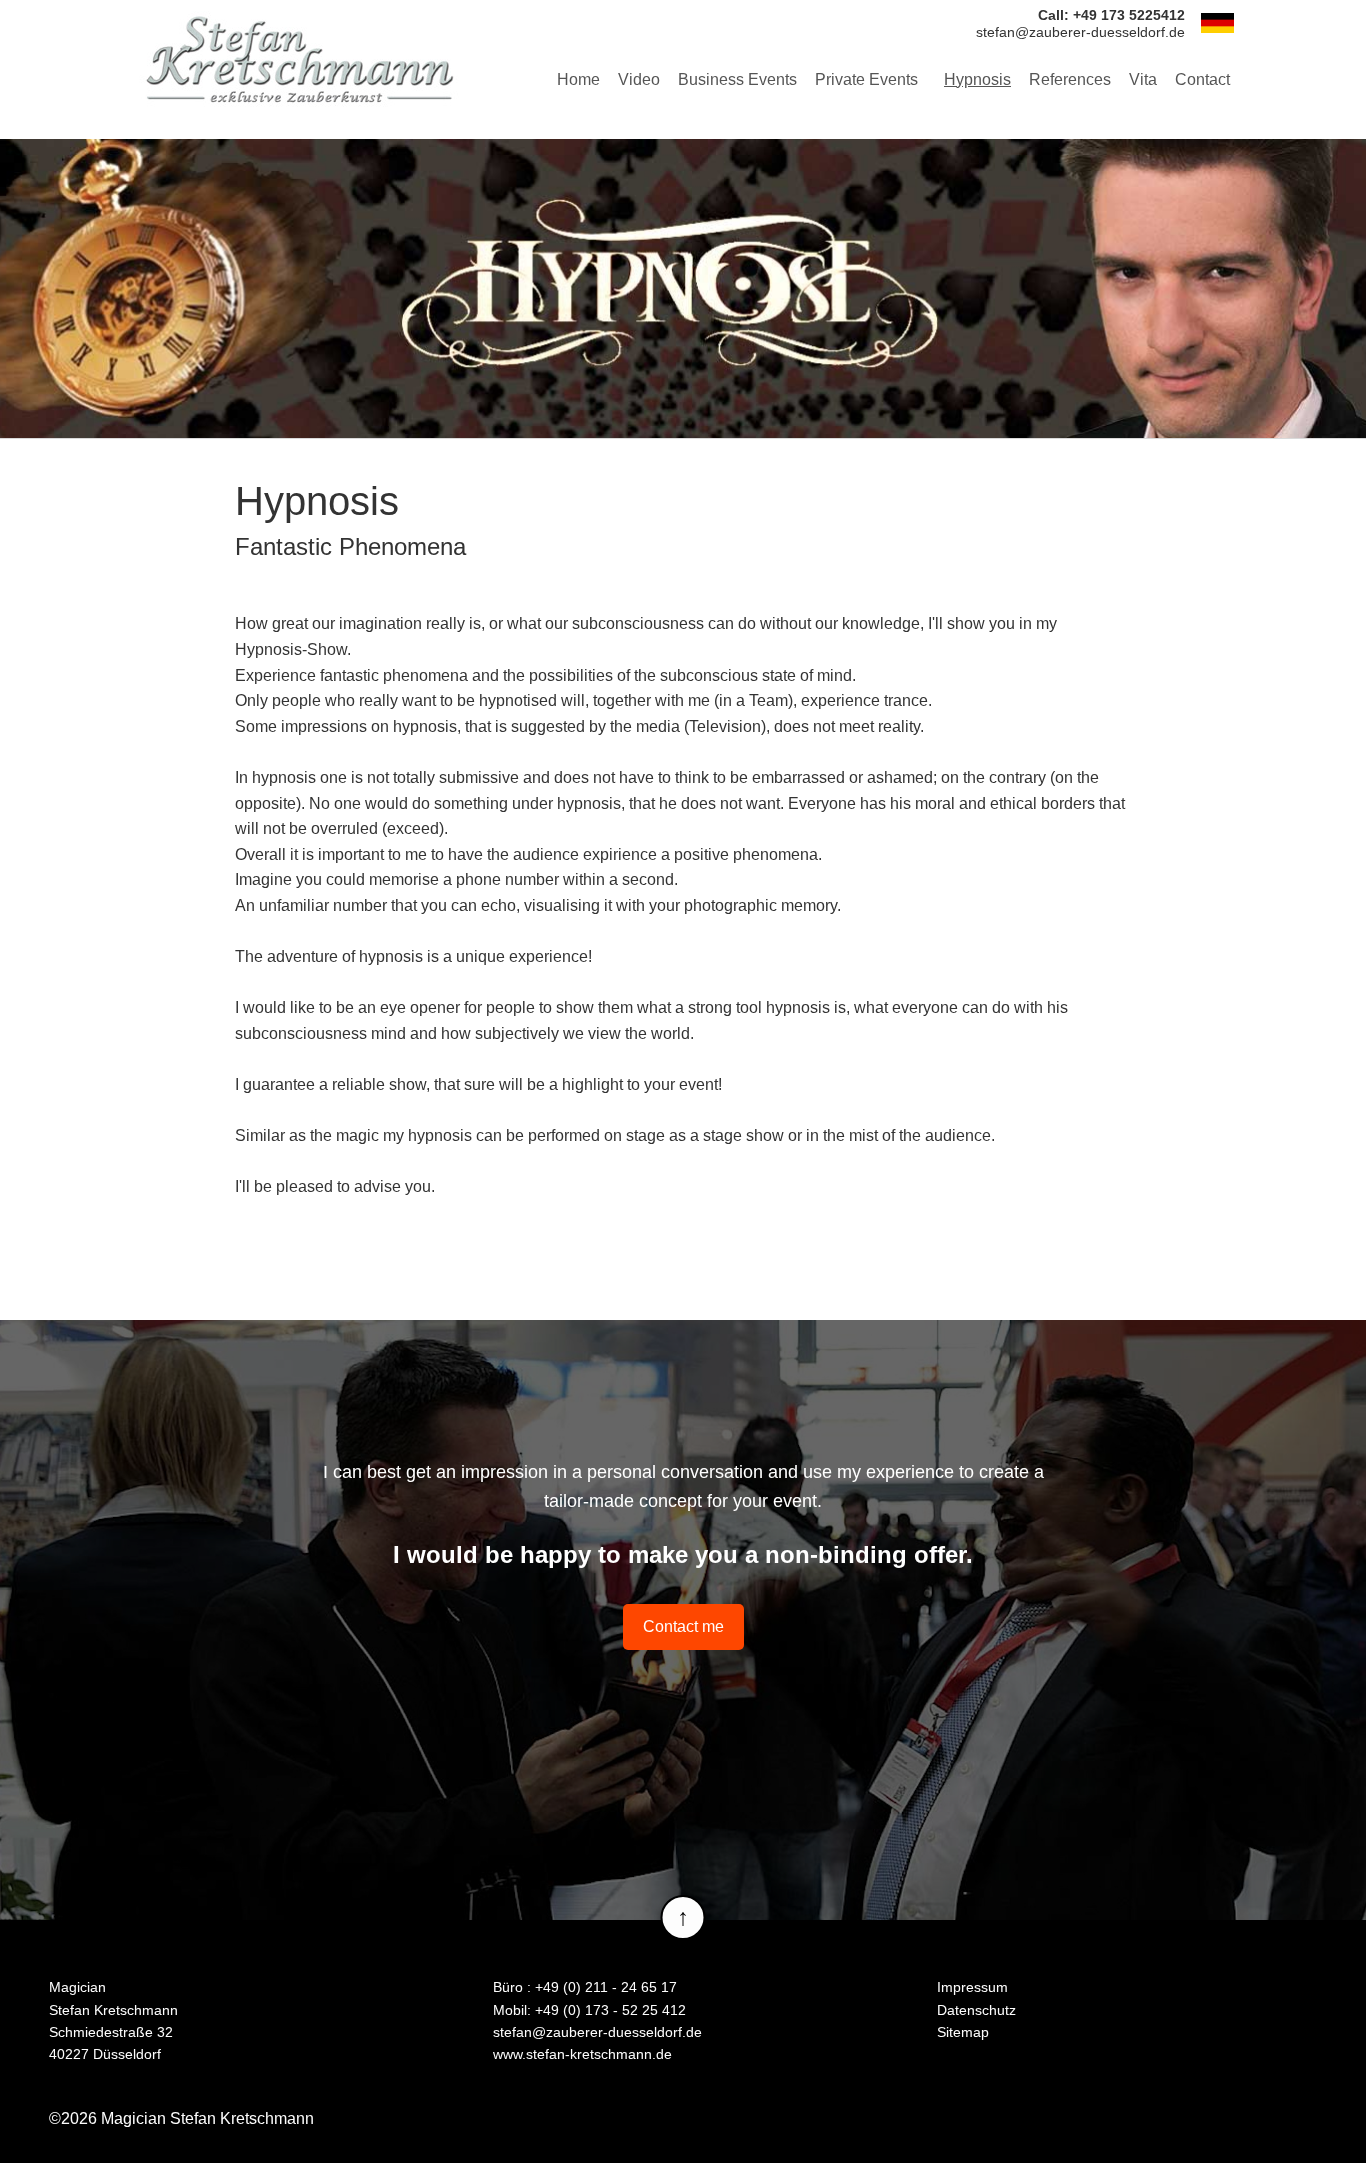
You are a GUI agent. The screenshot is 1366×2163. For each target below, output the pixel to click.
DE (1217, 23)
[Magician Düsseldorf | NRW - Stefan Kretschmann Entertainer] (299, 59)
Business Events (737, 79)
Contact (1202, 79)
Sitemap (963, 2032)
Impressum (972, 1987)
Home (578, 79)
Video (639, 79)
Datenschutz (976, 2010)
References (1070, 79)
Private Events (866, 79)
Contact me (683, 1626)
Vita (1143, 79)
